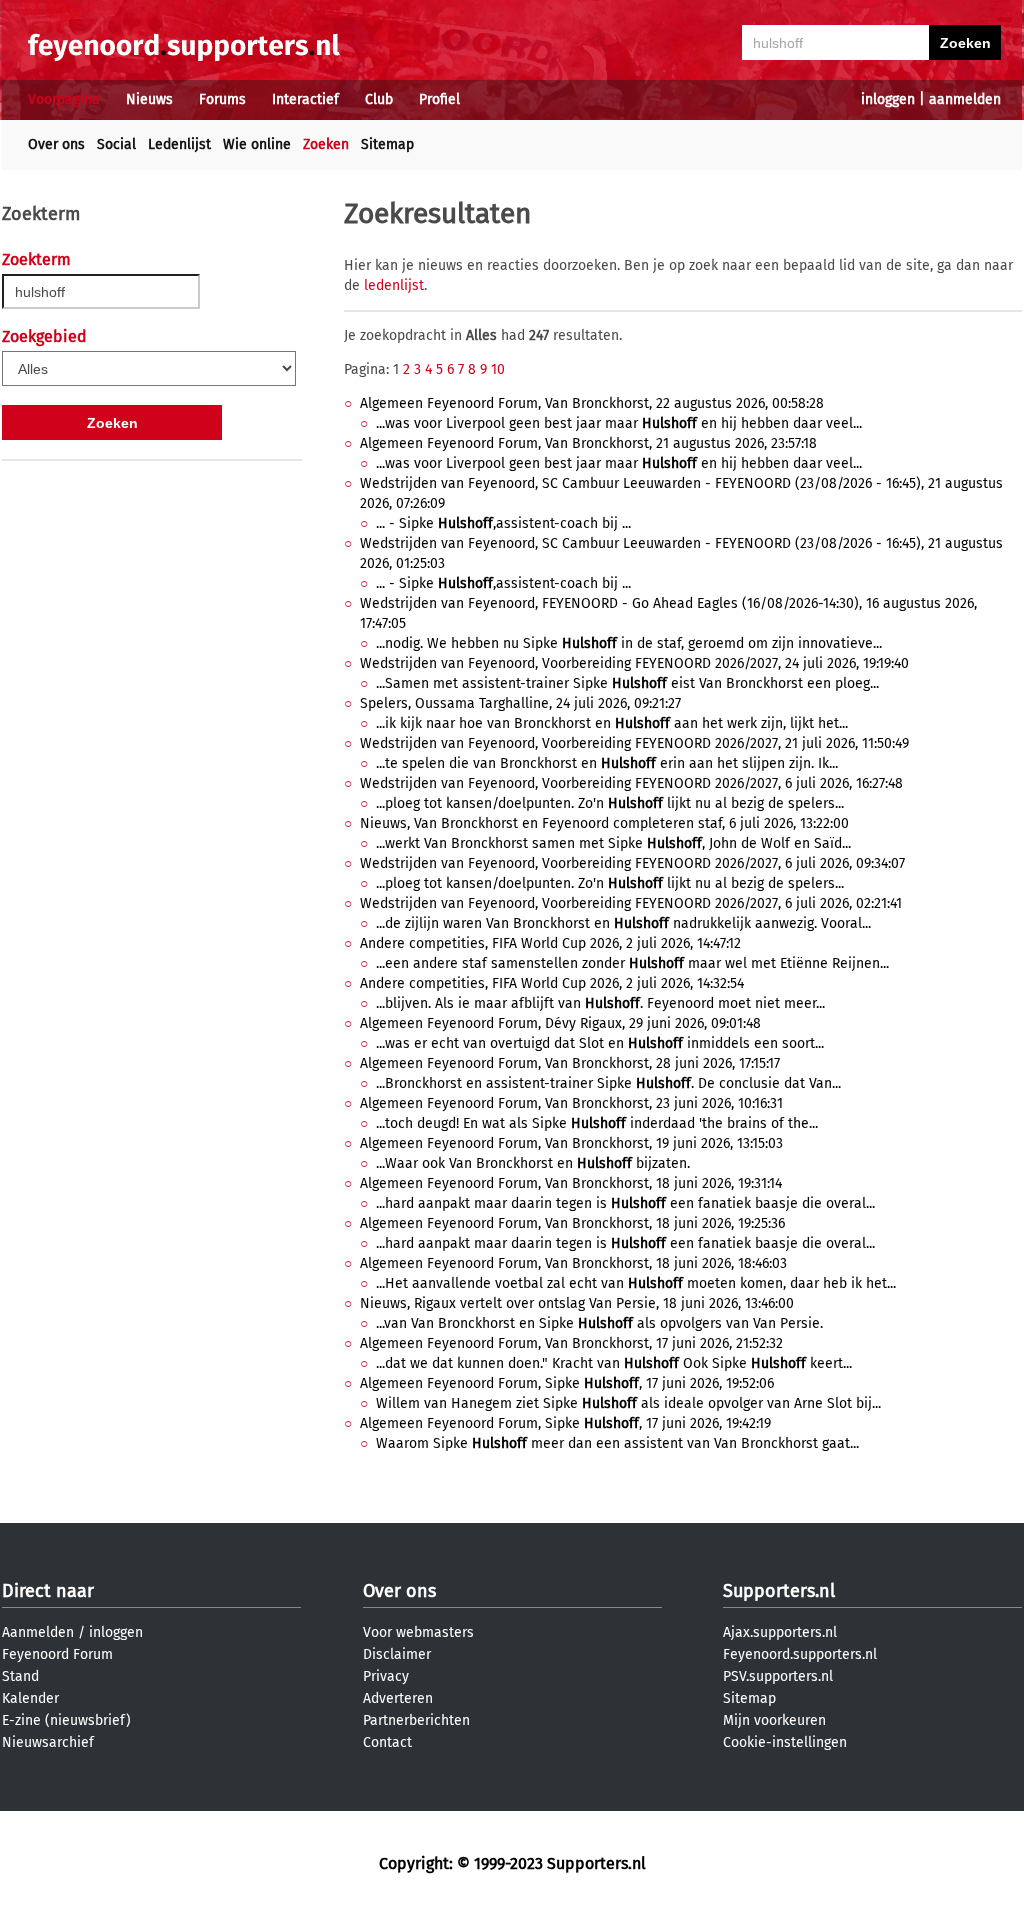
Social (116, 144)
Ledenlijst (179, 144)
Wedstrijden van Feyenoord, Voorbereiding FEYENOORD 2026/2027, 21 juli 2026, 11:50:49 (634, 743)
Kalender (30, 1698)
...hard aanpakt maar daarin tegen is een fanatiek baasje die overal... (625, 1203)
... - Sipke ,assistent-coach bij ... (503, 523)
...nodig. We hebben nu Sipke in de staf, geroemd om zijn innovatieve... (629, 643)
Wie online (257, 144)
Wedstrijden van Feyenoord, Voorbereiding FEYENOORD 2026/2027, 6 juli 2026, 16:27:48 (631, 783)
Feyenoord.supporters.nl (800, 1654)
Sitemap (387, 144)
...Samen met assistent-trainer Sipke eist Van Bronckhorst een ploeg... (627, 683)
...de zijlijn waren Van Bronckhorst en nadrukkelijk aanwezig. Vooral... (623, 923)
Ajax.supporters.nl (780, 1632)
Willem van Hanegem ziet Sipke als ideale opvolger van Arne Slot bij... (628, 1403)
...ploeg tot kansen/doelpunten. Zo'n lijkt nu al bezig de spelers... (610, 803)
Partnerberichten (416, 1720)
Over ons (56, 144)
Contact (387, 1742)
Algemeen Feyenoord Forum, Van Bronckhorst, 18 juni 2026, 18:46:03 (573, 1263)
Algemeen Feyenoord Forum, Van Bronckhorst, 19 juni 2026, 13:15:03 (571, 1143)
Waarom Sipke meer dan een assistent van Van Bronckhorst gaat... (617, 1443)
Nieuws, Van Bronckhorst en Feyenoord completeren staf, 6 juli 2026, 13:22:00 (604, 823)
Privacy (386, 1676)
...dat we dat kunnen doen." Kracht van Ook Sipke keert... (614, 1363)
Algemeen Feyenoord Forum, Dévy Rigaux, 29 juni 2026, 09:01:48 (560, 1023)
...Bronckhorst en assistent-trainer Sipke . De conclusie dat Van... (608, 1083)
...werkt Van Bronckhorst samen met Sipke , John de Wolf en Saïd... (613, 843)
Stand (20, 1676)
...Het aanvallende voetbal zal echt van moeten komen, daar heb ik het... (636, 1283)
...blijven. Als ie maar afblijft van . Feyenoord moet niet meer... (600, 1003)
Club (379, 99)
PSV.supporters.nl (778, 1676)
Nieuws (149, 99)
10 (498, 369)
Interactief (305, 99)
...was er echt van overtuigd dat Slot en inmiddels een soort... (600, 1043)
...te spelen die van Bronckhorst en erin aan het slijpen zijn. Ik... (607, 763)
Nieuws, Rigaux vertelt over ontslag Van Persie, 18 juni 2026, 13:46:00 (577, 1303)
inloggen (888, 99)
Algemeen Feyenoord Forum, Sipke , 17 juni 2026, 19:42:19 (565, 1423)
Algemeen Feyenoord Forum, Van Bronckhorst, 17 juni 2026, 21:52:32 (571, 1343)
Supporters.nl (779, 1591)
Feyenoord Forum (57, 1654)
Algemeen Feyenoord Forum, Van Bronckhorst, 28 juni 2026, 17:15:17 (570, 1063)
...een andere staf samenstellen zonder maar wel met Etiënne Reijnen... (632, 963)
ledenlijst (394, 285)
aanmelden (965, 99)
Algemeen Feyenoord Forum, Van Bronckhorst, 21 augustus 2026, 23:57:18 (588, 443)
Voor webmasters (418, 1632)
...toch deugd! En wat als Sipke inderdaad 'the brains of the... (597, 1123)
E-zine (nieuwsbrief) (66, 1720)
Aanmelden (38, 1632)
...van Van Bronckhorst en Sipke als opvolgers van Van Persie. (599, 1323)
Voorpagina (64, 99)
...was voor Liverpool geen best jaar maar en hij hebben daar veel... (619, 423)
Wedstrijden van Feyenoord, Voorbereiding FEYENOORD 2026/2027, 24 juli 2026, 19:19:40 (634, 663)
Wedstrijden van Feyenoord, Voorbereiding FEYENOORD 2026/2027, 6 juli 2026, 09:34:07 (632, 863)
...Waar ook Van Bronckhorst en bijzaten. (533, 1163)
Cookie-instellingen (785, 1742)
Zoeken (326, 144)
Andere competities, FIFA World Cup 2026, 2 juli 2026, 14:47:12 (550, 943)
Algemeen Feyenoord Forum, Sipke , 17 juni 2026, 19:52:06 (567, 1383)
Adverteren (398, 1698)
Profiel (439, 99)
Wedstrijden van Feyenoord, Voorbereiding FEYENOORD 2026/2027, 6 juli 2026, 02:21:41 (631, 903)
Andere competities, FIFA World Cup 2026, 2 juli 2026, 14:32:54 (552, 983)
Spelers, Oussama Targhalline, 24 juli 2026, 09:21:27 (520, 703)
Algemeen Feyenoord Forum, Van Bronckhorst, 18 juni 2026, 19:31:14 (571, 1183)
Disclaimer (397, 1654)
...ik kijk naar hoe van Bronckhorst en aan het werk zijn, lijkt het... (612, 723)
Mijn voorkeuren (774, 1720)
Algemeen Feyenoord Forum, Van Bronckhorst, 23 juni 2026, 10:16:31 (571, 1103)
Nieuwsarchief (48, 1742)
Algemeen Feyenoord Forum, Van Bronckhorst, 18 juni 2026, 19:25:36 (572, 1223)
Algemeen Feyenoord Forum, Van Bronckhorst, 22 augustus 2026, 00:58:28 (592, 403)
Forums (222, 99)
